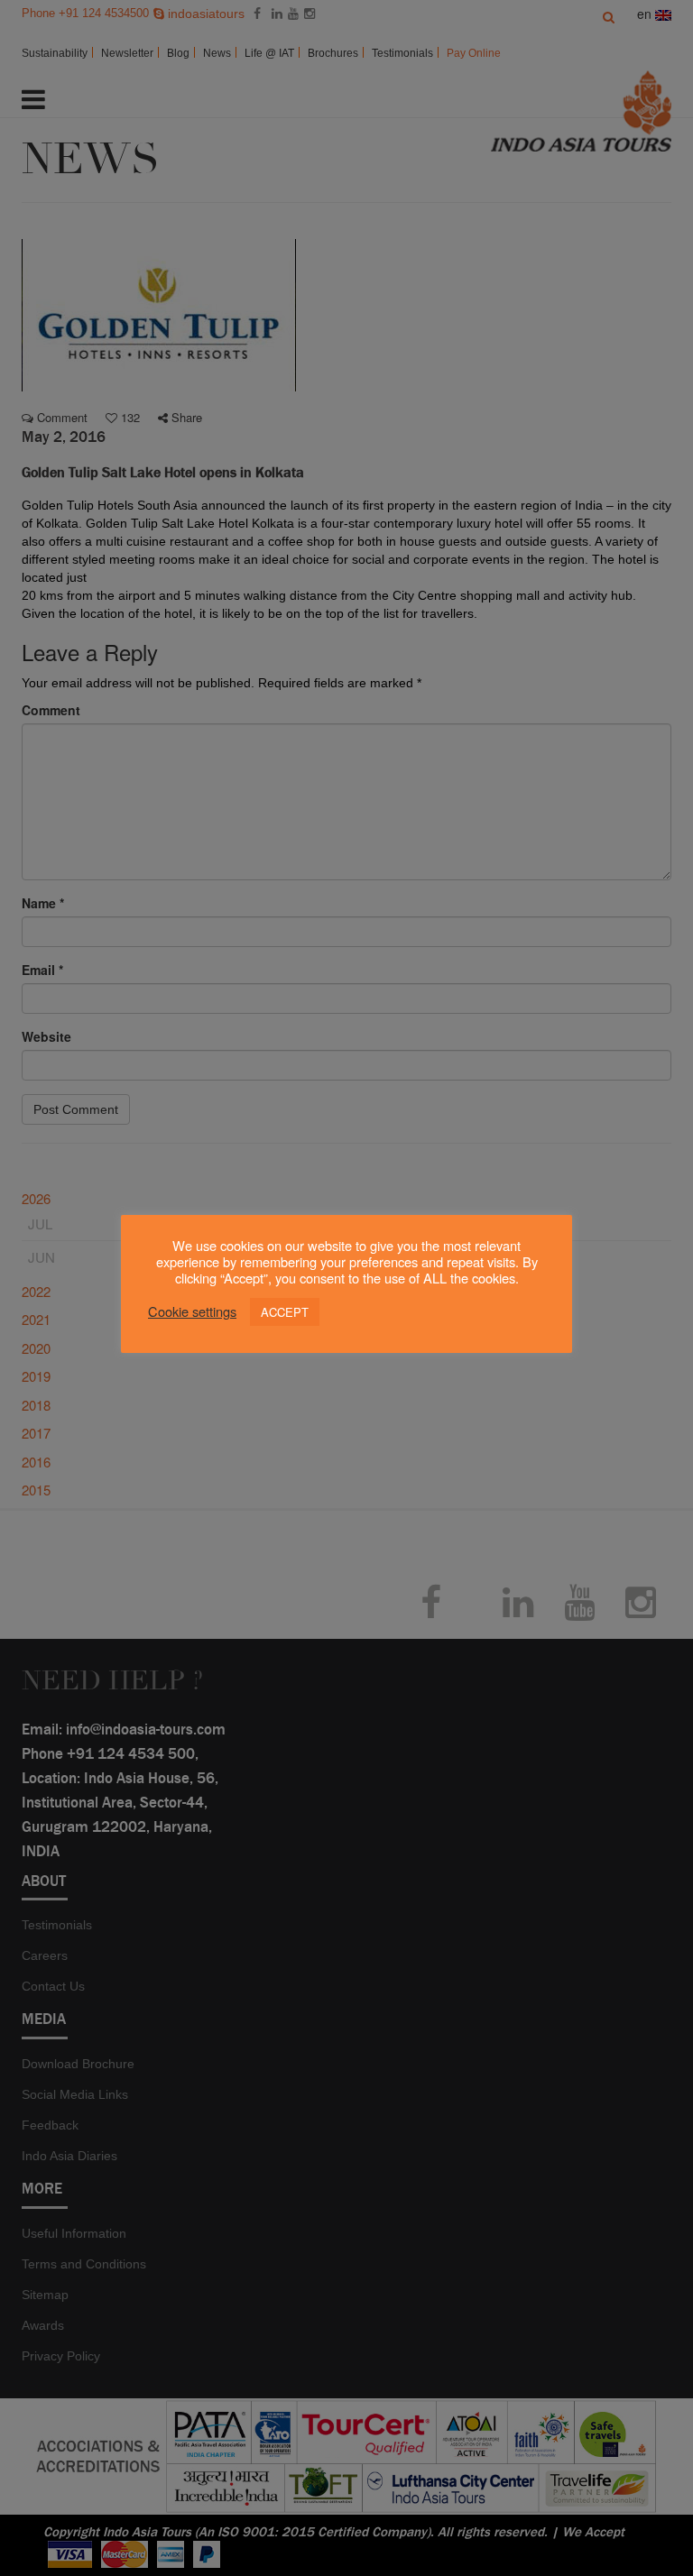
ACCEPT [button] (285, 1312)
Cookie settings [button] (192, 1311)
